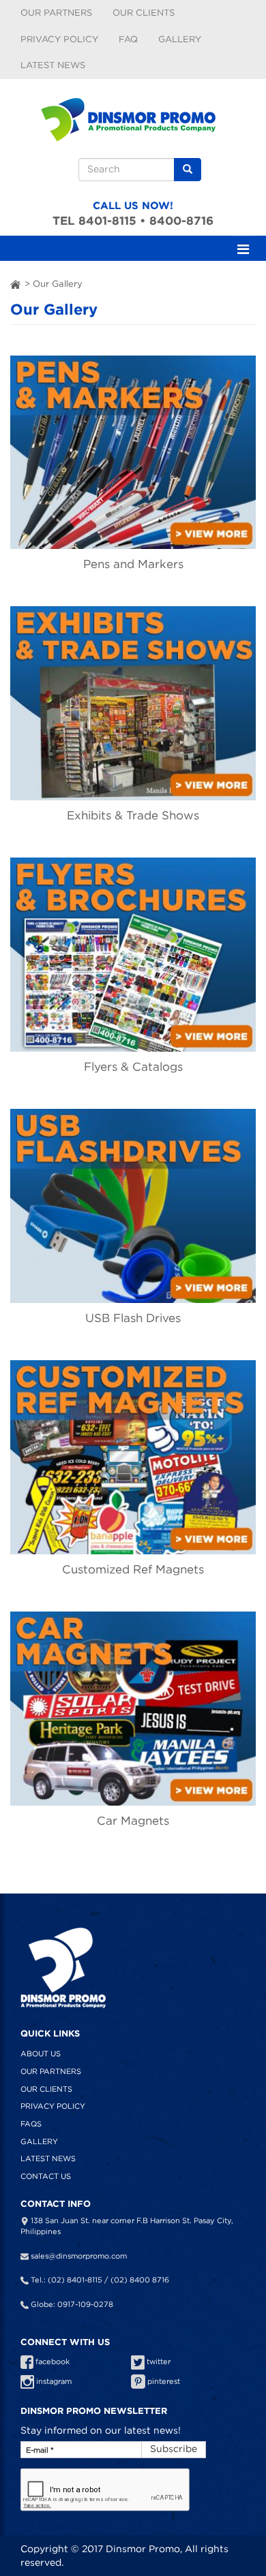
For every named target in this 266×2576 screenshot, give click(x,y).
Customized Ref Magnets (133, 1569)
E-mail (40, 2450)
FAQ (128, 39)
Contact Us (46, 2176)
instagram (53, 2381)
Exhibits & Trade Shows (133, 815)
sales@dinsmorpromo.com (79, 2256)
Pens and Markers (133, 564)
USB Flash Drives (133, 1318)
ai (16, 284)
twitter (158, 2361)
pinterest (163, 2381)
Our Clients (144, 13)
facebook (51, 2361)
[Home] (133, 115)
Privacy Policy (59, 39)
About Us (41, 2054)
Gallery (180, 39)
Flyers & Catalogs (133, 1067)
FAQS (31, 2124)
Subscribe (174, 2449)
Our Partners (56, 13)
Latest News (53, 65)
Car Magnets (133, 1821)
